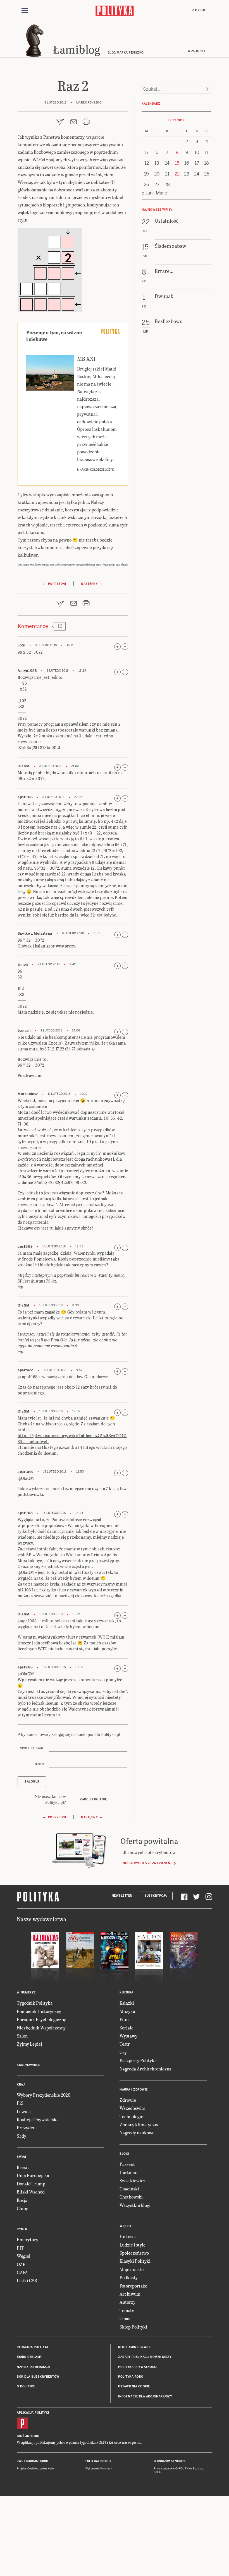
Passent (127, 2164)
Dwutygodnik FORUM (33, 2461)
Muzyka (127, 2011)
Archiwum (130, 2294)
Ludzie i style (133, 2245)
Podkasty (129, 2277)
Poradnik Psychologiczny (41, 2019)
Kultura (127, 1992)
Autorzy (127, 2302)
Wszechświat (132, 2108)
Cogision (33, 2469)
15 (177, 163)
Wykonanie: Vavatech (99, 2469)
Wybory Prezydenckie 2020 (44, 2095)
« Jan (147, 193)
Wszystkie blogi (135, 2205)
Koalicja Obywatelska (38, 2119)
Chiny (22, 2208)
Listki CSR (27, 2280)
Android (32, 2436)
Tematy (127, 2310)
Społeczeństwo (134, 2253)
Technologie (131, 2116)
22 (177, 174)
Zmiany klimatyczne (139, 2124)
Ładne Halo (47, 2469)
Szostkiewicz (133, 2181)
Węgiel (24, 2256)
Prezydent (27, 2128)
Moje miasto (132, 2269)
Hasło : (40, 1764)
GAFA (22, 2272)
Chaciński (129, 2189)
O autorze (197, 51)
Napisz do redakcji (33, 2367)
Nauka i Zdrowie (134, 2090)
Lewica (24, 2111)
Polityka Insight (98, 2461)
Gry (123, 2052)
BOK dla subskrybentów (38, 2377)
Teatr (125, 2044)
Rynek (22, 2229)
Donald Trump (31, 2184)
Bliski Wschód (31, 2192)
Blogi (124, 2154)
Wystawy (128, 2036)
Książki (127, 2003)
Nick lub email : (33, 1748)
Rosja (22, 2200)
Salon (22, 2036)
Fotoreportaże (133, 2286)
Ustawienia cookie (134, 2386)
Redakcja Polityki (32, 2347)
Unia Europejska (33, 2175)
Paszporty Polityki (138, 2060)
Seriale (127, 2028)
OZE (21, 2264)
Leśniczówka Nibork (170, 2461)
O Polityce (26, 2386)
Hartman (128, 2172)
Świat (22, 2157)
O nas (125, 2318)
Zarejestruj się (93, 1799)
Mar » (162, 193)
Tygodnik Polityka (35, 2003)
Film (124, 2019)
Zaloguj (199, 10)
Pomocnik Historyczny (39, 2011)
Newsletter (122, 1896)
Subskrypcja (156, 1896)
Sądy (22, 2136)
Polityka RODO (131, 2377)
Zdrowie (128, 2100)
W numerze (26, 1992)
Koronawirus (29, 2065)
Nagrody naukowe (137, 2133)
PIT (20, 2248)
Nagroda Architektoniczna (145, 2069)
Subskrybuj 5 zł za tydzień (146, 1863)
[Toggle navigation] (25, 11)
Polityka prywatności (138, 2367)
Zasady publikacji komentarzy (145, 2357)
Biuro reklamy (29, 2357)
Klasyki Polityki (135, 2261)
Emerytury (28, 2239)
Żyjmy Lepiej (29, 2044)
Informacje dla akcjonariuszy (145, 2396)
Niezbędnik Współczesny (41, 2028)
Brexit (23, 2167)
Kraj (21, 2085)
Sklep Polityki (133, 2327)
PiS (20, 2103)
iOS (20, 2436)
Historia (128, 2236)
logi (21, 645)
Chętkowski (131, 2197)
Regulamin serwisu (135, 2347)
